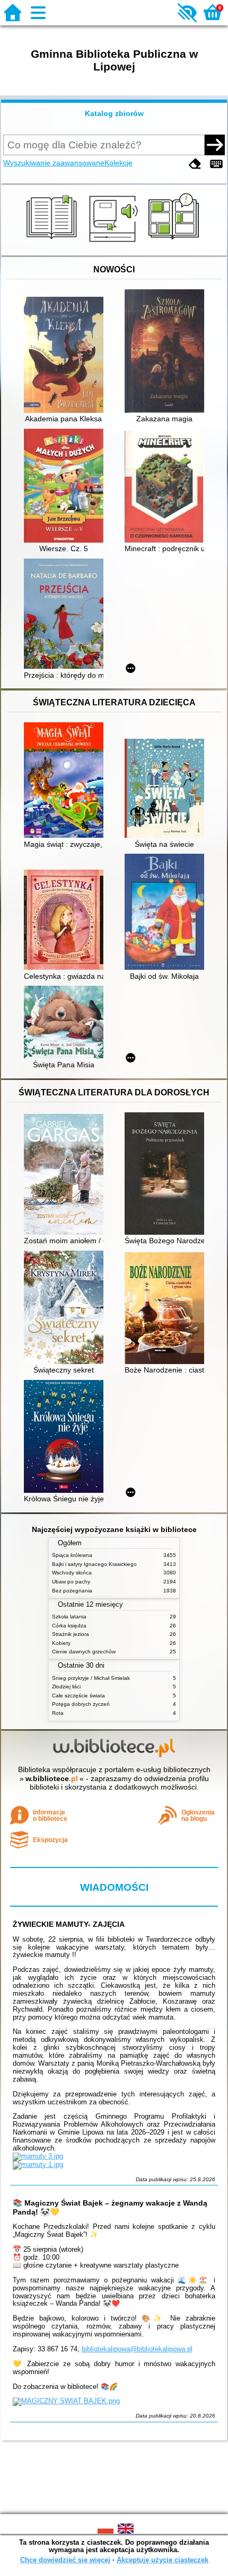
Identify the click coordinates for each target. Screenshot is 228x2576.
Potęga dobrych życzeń (81, 1704)
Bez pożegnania (72, 1591)
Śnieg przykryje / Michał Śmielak (91, 1678)
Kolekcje (119, 163)
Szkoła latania (69, 1617)
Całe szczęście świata (78, 1696)
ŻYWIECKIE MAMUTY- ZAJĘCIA (69, 1924)
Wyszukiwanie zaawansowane (54, 163)
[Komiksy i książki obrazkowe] (175, 243)
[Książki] (53, 243)
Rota (58, 1713)
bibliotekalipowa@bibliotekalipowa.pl (137, 2349)
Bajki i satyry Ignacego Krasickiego (94, 1564)
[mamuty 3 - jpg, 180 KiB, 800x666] (38, 2156)
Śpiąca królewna (72, 1555)
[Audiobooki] (114, 243)
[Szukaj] (215, 145)
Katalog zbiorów (114, 113)
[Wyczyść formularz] (195, 164)
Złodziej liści (66, 1687)
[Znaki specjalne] (216, 164)
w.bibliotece (52, 1778)
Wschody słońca (72, 1573)
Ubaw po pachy (71, 1582)
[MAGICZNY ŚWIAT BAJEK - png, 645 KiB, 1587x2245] (66, 2401)
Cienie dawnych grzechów (84, 1652)
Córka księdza (69, 1626)
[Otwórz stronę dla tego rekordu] (66, 356)
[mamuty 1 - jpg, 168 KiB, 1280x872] (38, 2165)
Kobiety (61, 1643)
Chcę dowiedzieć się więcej (65, 2560)
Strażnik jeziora (71, 1634)
